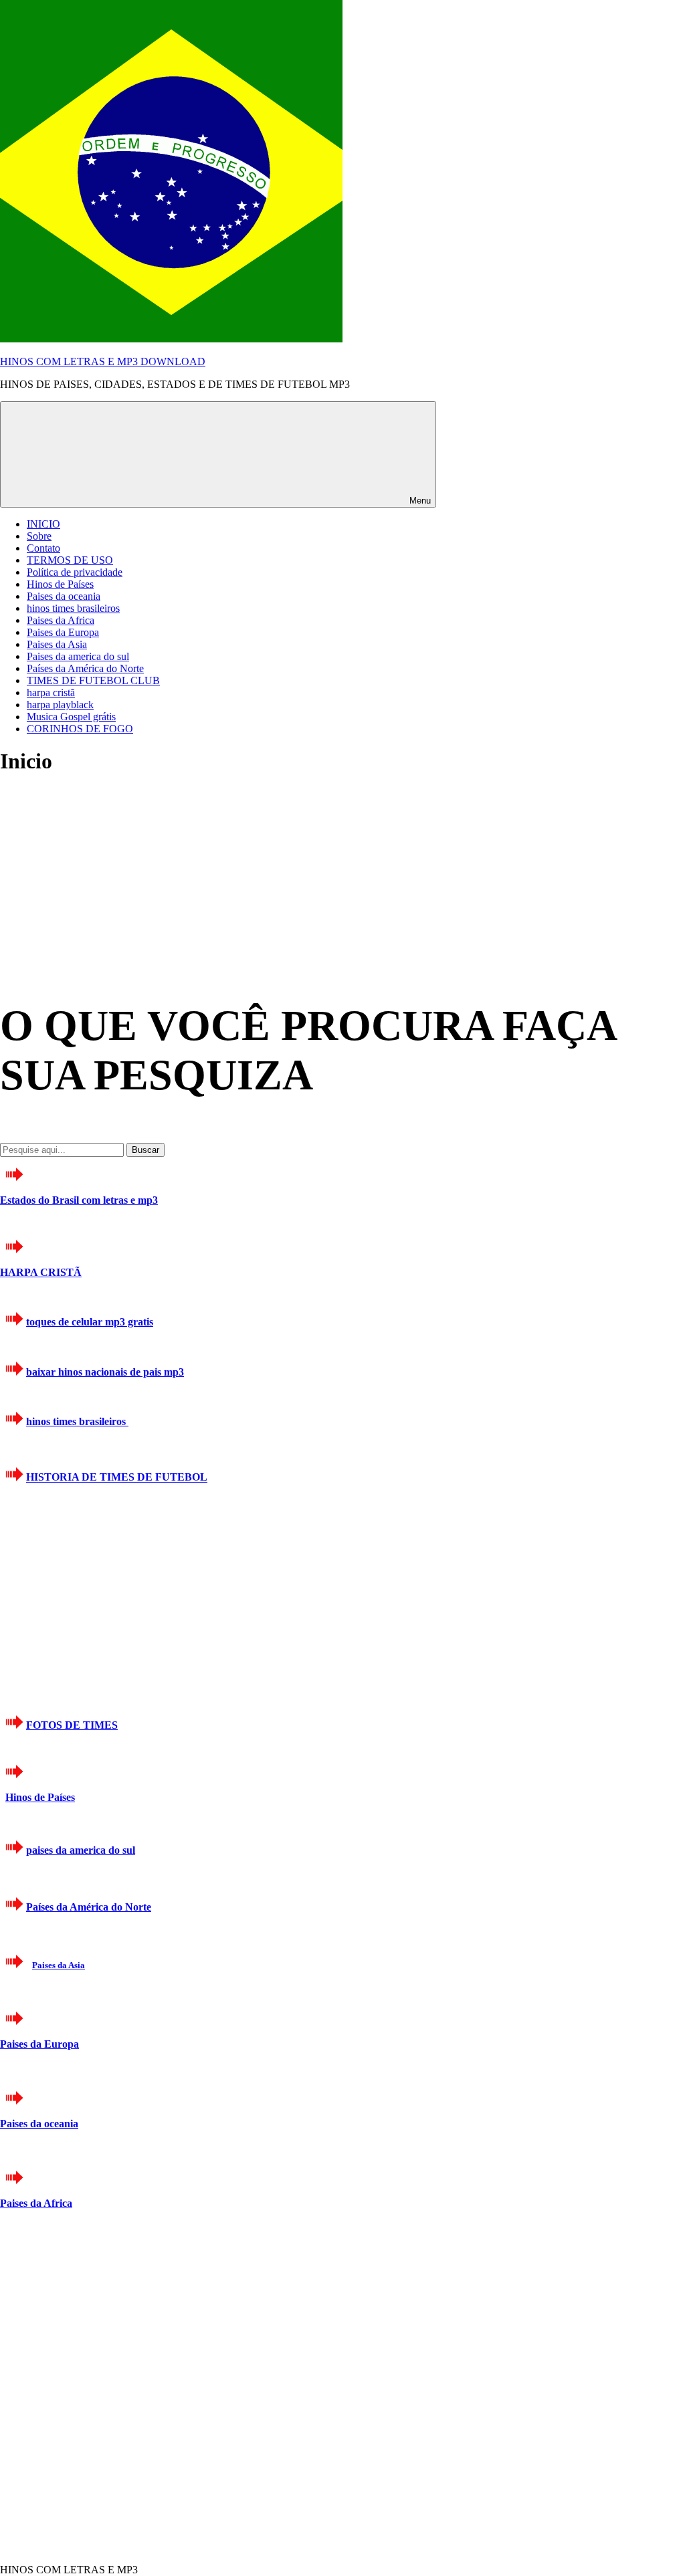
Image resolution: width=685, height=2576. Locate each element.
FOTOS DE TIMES (72, 1725)
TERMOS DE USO (70, 560)
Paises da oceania (64, 596)
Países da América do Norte (85, 668)
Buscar (145, 1150)
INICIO (43, 524)
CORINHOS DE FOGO (80, 729)
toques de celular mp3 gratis (90, 1322)
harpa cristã (51, 692)
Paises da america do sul (78, 656)
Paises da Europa (63, 632)
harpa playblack (60, 705)
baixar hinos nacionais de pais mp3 (105, 1372)
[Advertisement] (100, 872)
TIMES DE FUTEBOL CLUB (93, 680)
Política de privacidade (75, 572)
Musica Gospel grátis (71, 717)
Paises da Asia (57, 644)
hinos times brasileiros (73, 608)
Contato (43, 548)
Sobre (39, 536)
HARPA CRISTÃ (41, 1272)
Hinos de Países (60, 584)
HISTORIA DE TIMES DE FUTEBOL (117, 1478)
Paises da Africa (61, 620)
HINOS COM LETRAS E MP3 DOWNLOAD (103, 361)
